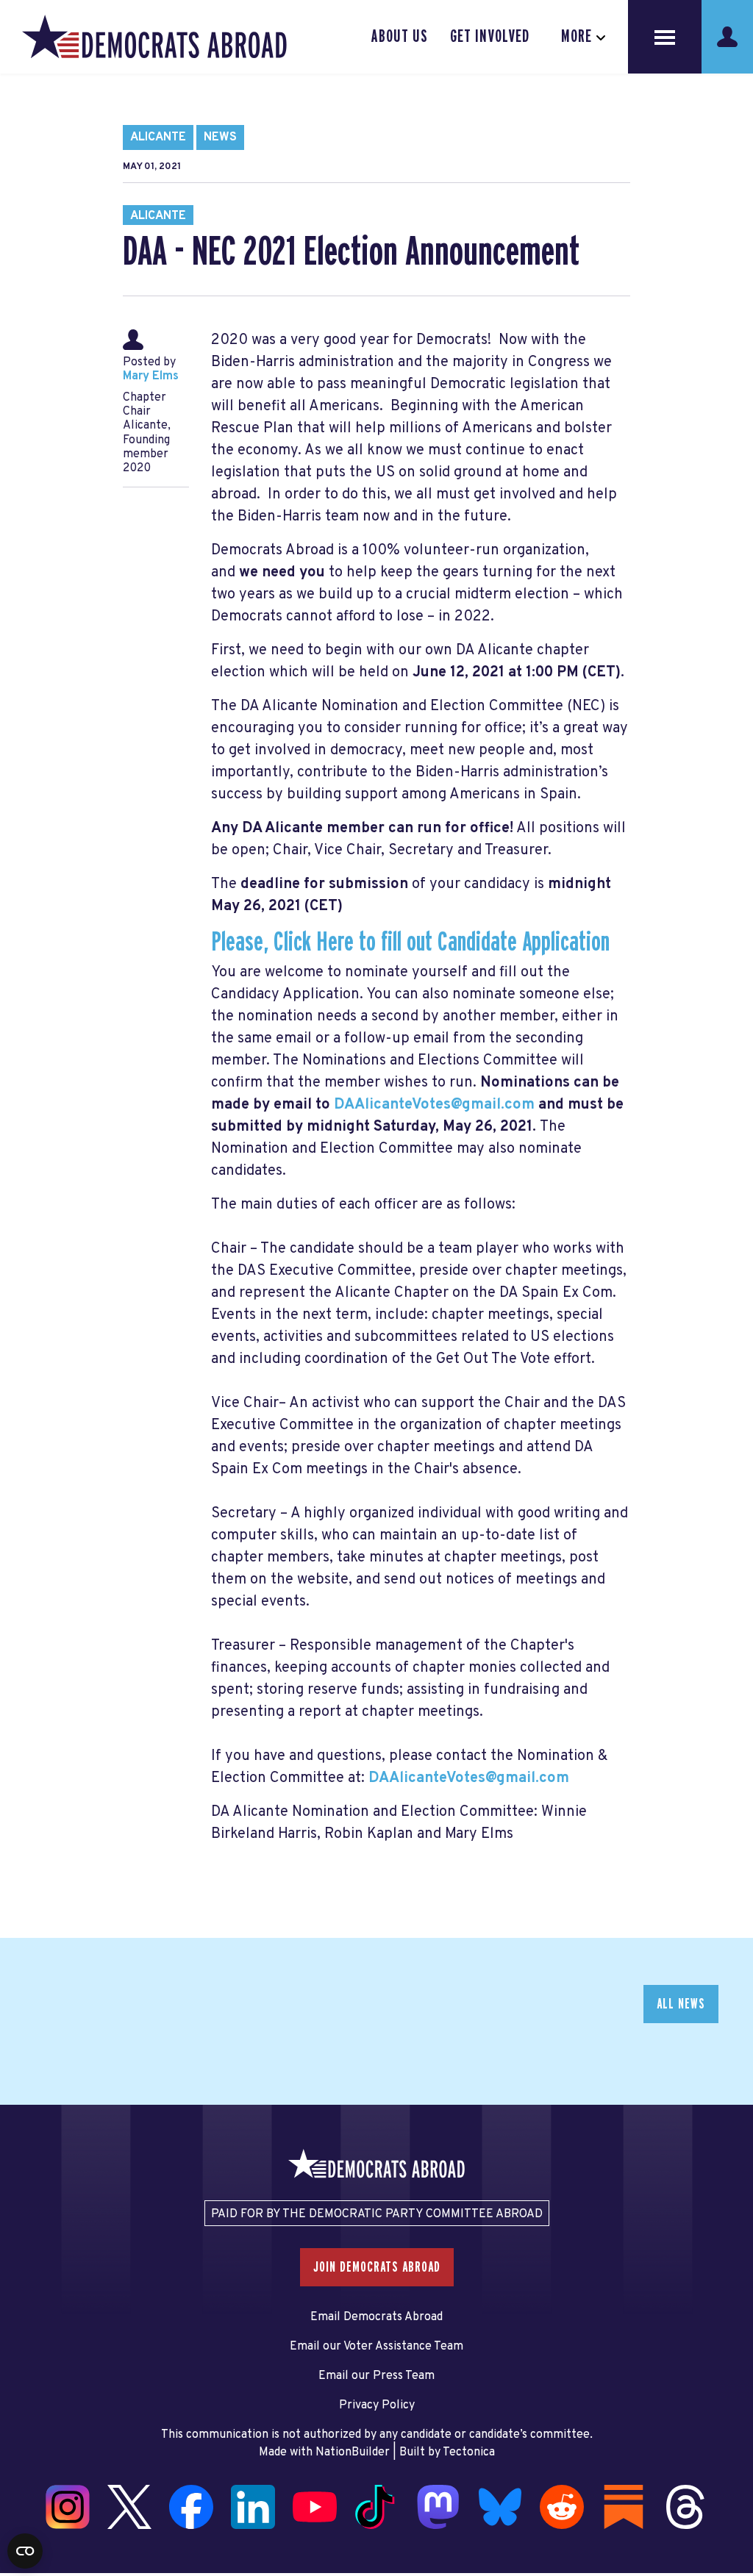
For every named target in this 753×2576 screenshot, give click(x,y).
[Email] (15, 2522)
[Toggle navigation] (665, 37)
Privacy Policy (377, 2405)
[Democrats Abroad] (154, 37)
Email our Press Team (376, 2376)
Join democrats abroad (377, 2267)
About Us (400, 37)
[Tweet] (15, 2460)
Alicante (158, 137)
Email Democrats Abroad (376, 2317)
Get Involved (490, 37)
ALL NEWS (681, 2004)
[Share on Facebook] (15, 2429)
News (220, 137)
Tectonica (469, 2452)
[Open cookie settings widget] (25, 2551)
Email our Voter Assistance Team (376, 2347)
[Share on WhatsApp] (15, 2491)
